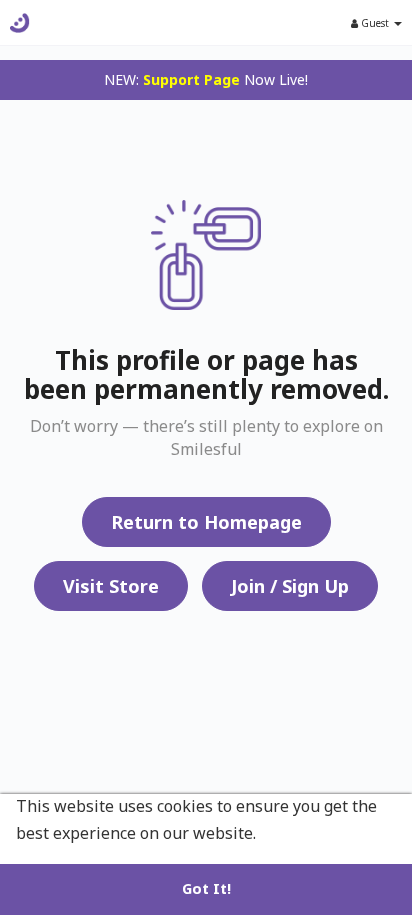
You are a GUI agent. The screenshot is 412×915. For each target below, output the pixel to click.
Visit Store (111, 586)
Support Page (191, 79)
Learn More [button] (307, 833)
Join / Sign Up (290, 586)
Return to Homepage (206, 522)
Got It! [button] (206, 888)
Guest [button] (375, 23)
